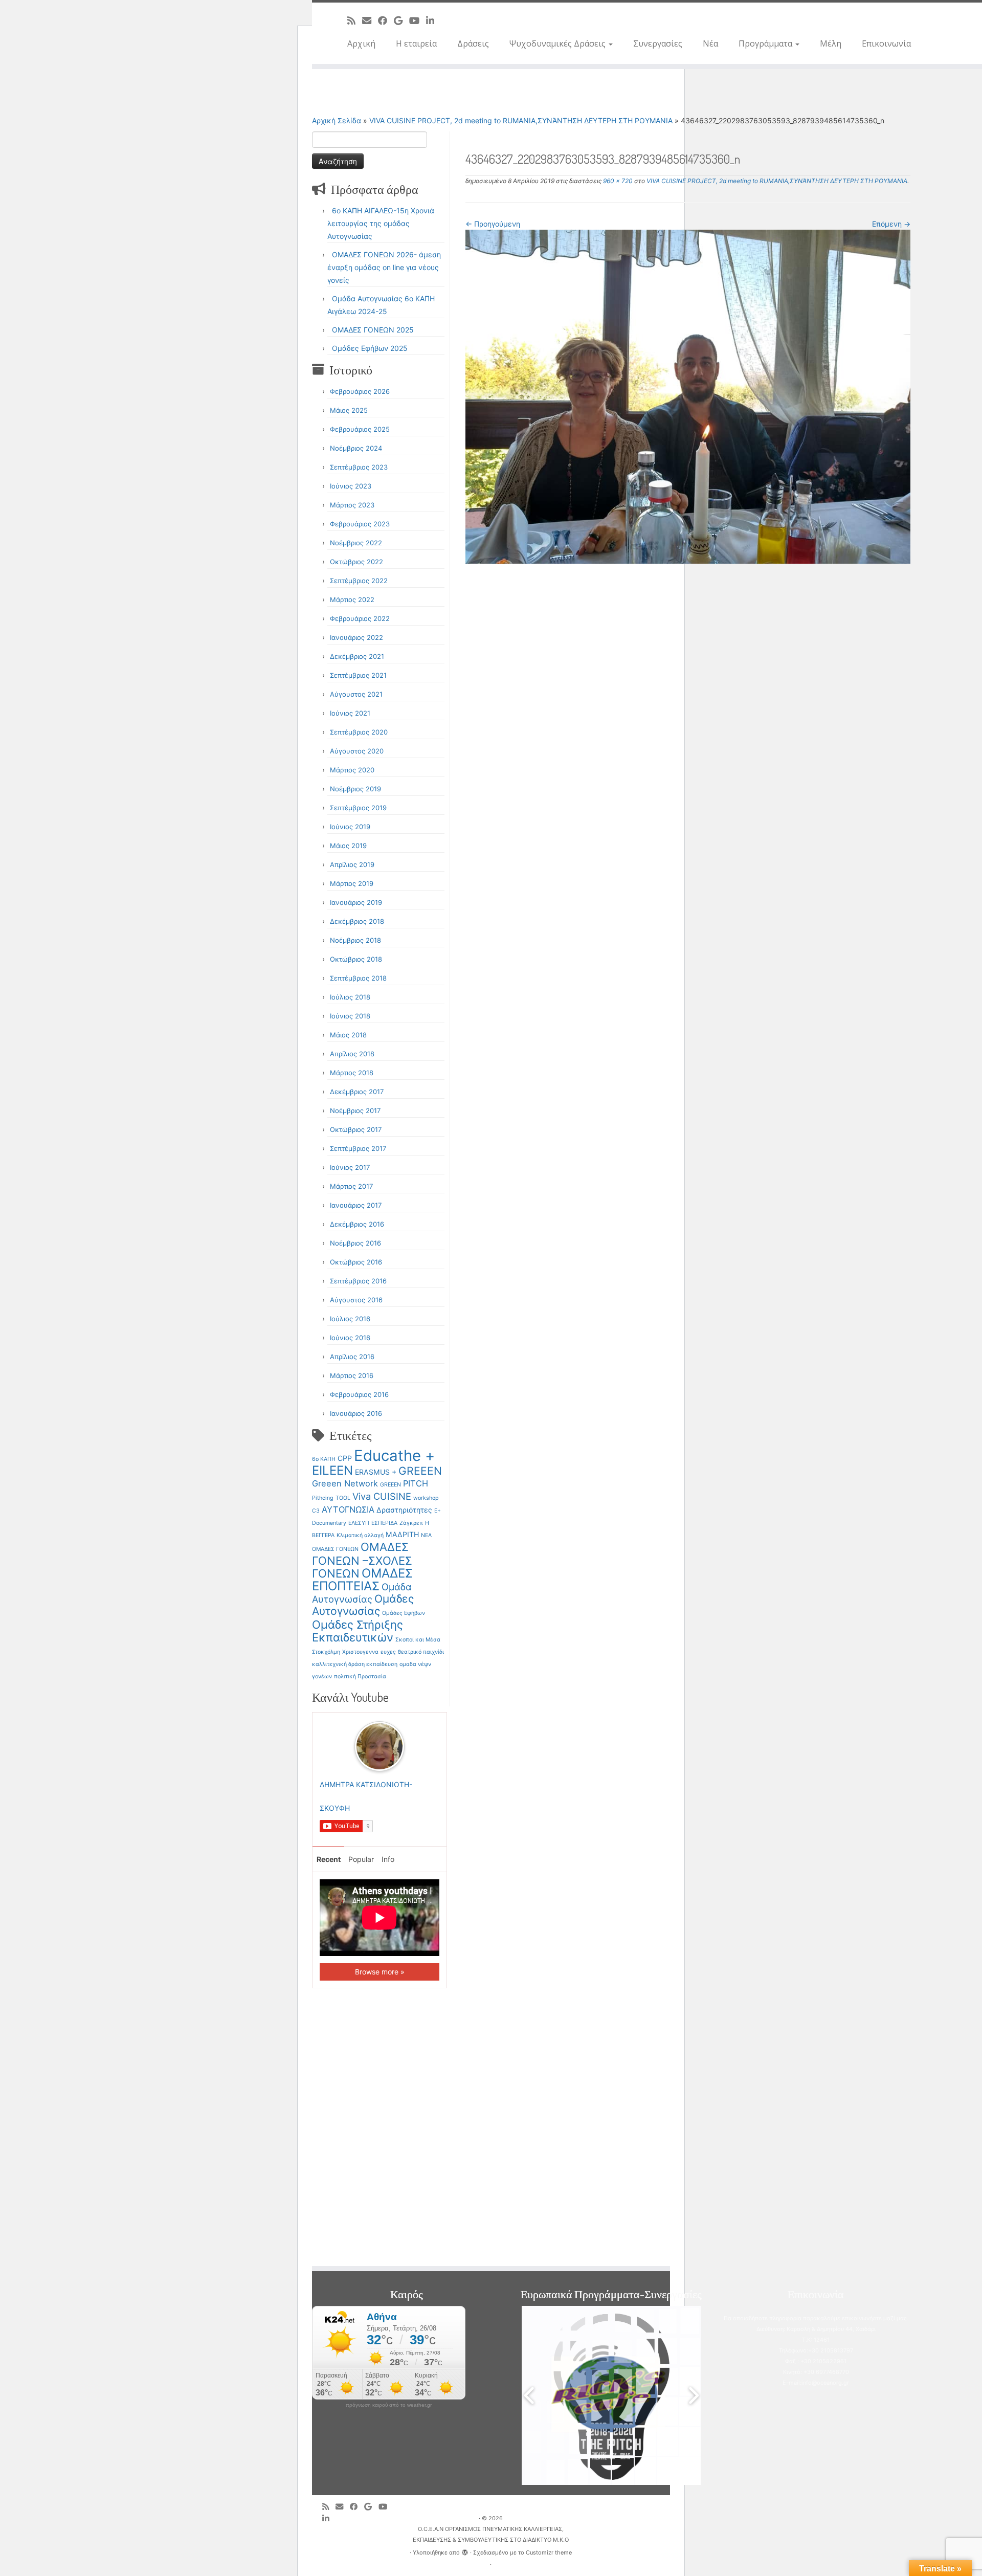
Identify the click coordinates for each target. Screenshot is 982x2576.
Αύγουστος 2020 (357, 751)
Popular (361, 1859)
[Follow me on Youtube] (418, 20)
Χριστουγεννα (360, 1652)
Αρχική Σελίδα (338, 120)
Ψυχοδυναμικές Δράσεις (559, 43)
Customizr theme (549, 2552)
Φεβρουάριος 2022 (360, 618)
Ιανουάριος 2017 (356, 1205)
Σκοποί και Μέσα (418, 1640)
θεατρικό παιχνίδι (421, 1652)
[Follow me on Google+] (401, 20)
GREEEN (420, 1471)
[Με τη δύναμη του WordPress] (465, 2550)
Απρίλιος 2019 (352, 864)
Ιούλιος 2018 (350, 997)
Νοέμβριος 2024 (356, 448)
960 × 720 (617, 181)
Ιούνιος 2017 (350, 1167)
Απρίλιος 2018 (352, 1054)
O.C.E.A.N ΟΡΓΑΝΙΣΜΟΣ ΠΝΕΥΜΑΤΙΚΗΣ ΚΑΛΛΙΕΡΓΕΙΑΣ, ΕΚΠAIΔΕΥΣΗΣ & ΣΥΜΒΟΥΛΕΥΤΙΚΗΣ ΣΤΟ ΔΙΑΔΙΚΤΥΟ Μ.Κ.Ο (491, 2534)
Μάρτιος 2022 (352, 599)
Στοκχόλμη (326, 1652)
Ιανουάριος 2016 (356, 1413)
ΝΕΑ (426, 1535)
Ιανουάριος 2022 (356, 637)
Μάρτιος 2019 (352, 883)
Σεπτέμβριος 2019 (358, 808)
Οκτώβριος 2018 (356, 959)
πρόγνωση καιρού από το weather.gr (389, 2405)
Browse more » (380, 1972)
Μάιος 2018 (348, 1035)
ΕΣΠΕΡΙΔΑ (384, 1523)
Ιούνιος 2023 (351, 486)
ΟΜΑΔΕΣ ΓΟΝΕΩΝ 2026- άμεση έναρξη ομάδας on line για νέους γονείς (384, 267)
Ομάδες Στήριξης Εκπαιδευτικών (358, 1631)
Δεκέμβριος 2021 (357, 656)
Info (388, 1859)
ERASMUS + (376, 1472)
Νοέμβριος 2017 (355, 1111)
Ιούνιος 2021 (350, 713)
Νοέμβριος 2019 (355, 789)
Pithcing (323, 1498)
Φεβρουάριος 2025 (360, 429)
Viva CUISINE (382, 1496)
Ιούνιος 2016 (350, 1338)
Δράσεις (473, 43)
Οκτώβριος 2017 (356, 1129)
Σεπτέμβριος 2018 (358, 978)
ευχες (388, 1652)
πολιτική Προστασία (360, 1676)
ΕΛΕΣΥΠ (359, 1523)
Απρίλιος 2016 (352, 1357)
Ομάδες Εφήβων (404, 1613)
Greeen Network (345, 1483)
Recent (329, 1859)
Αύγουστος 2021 (356, 694)
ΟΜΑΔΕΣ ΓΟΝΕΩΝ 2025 (373, 330)
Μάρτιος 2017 (351, 1186)
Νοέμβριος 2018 (355, 940)
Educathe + (394, 1456)
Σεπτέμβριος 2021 (358, 675)
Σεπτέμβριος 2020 (359, 732)
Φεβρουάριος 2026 (360, 391)
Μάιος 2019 (348, 846)
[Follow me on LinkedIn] (433, 20)
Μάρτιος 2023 (352, 505)
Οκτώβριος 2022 (356, 562)
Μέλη (831, 43)
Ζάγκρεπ (411, 1523)
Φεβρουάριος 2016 (359, 1394)
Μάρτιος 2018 (352, 1073)
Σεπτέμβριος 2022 (359, 581)
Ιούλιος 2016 (350, 1319)
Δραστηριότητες (404, 1510)
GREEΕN (390, 1485)
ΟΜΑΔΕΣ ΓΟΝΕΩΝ (335, 1549)
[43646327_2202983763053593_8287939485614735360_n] (688, 396)
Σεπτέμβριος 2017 (358, 1148)
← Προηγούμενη (493, 224)
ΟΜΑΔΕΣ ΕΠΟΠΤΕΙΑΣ (362, 1580)
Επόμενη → (891, 224)
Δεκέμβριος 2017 (357, 1092)
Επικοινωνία (886, 43)
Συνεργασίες (658, 43)
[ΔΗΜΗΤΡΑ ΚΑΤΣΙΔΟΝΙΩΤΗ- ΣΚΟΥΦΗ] (380, 1746)
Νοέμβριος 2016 (355, 1243)
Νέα (710, 43)
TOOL (343, 1498)
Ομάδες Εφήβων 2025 (370, 348)
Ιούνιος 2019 (350, 827)
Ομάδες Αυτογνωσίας (363, 1605)
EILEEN (332, 1470)
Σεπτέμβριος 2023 (359, 467)
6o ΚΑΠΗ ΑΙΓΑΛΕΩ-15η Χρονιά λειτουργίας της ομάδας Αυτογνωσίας (381, 223)
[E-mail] (370, 20)
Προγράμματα (766, 43)
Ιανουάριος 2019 (356, 902)
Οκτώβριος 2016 (356, 1262)
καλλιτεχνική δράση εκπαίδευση (355, 1664)
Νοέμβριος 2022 (356, 543)
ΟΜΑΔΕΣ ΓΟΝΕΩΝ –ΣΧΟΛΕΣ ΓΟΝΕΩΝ (362, 1560)
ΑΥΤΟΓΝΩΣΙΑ (348, 1509)
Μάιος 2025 (349, 410)
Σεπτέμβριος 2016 (358, 1281)
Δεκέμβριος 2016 (357, 1224)
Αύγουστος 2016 (356, 1300)
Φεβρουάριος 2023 (360, 524)
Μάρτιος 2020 (352, 770)
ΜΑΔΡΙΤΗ (402, 1534)
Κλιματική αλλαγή (360, 1535)
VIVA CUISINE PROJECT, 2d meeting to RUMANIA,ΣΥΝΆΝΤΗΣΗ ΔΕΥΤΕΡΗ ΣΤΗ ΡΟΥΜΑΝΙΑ (521, 120)
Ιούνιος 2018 (350, 1016)
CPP (345, 1458)
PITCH (416, 1483)
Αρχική (361, 43)
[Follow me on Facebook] (386, 20)
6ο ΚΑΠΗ (324, 1459)
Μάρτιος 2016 (352, 1375)
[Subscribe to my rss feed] (355, 20)
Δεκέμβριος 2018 (357, 921)
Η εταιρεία (416, 43)
